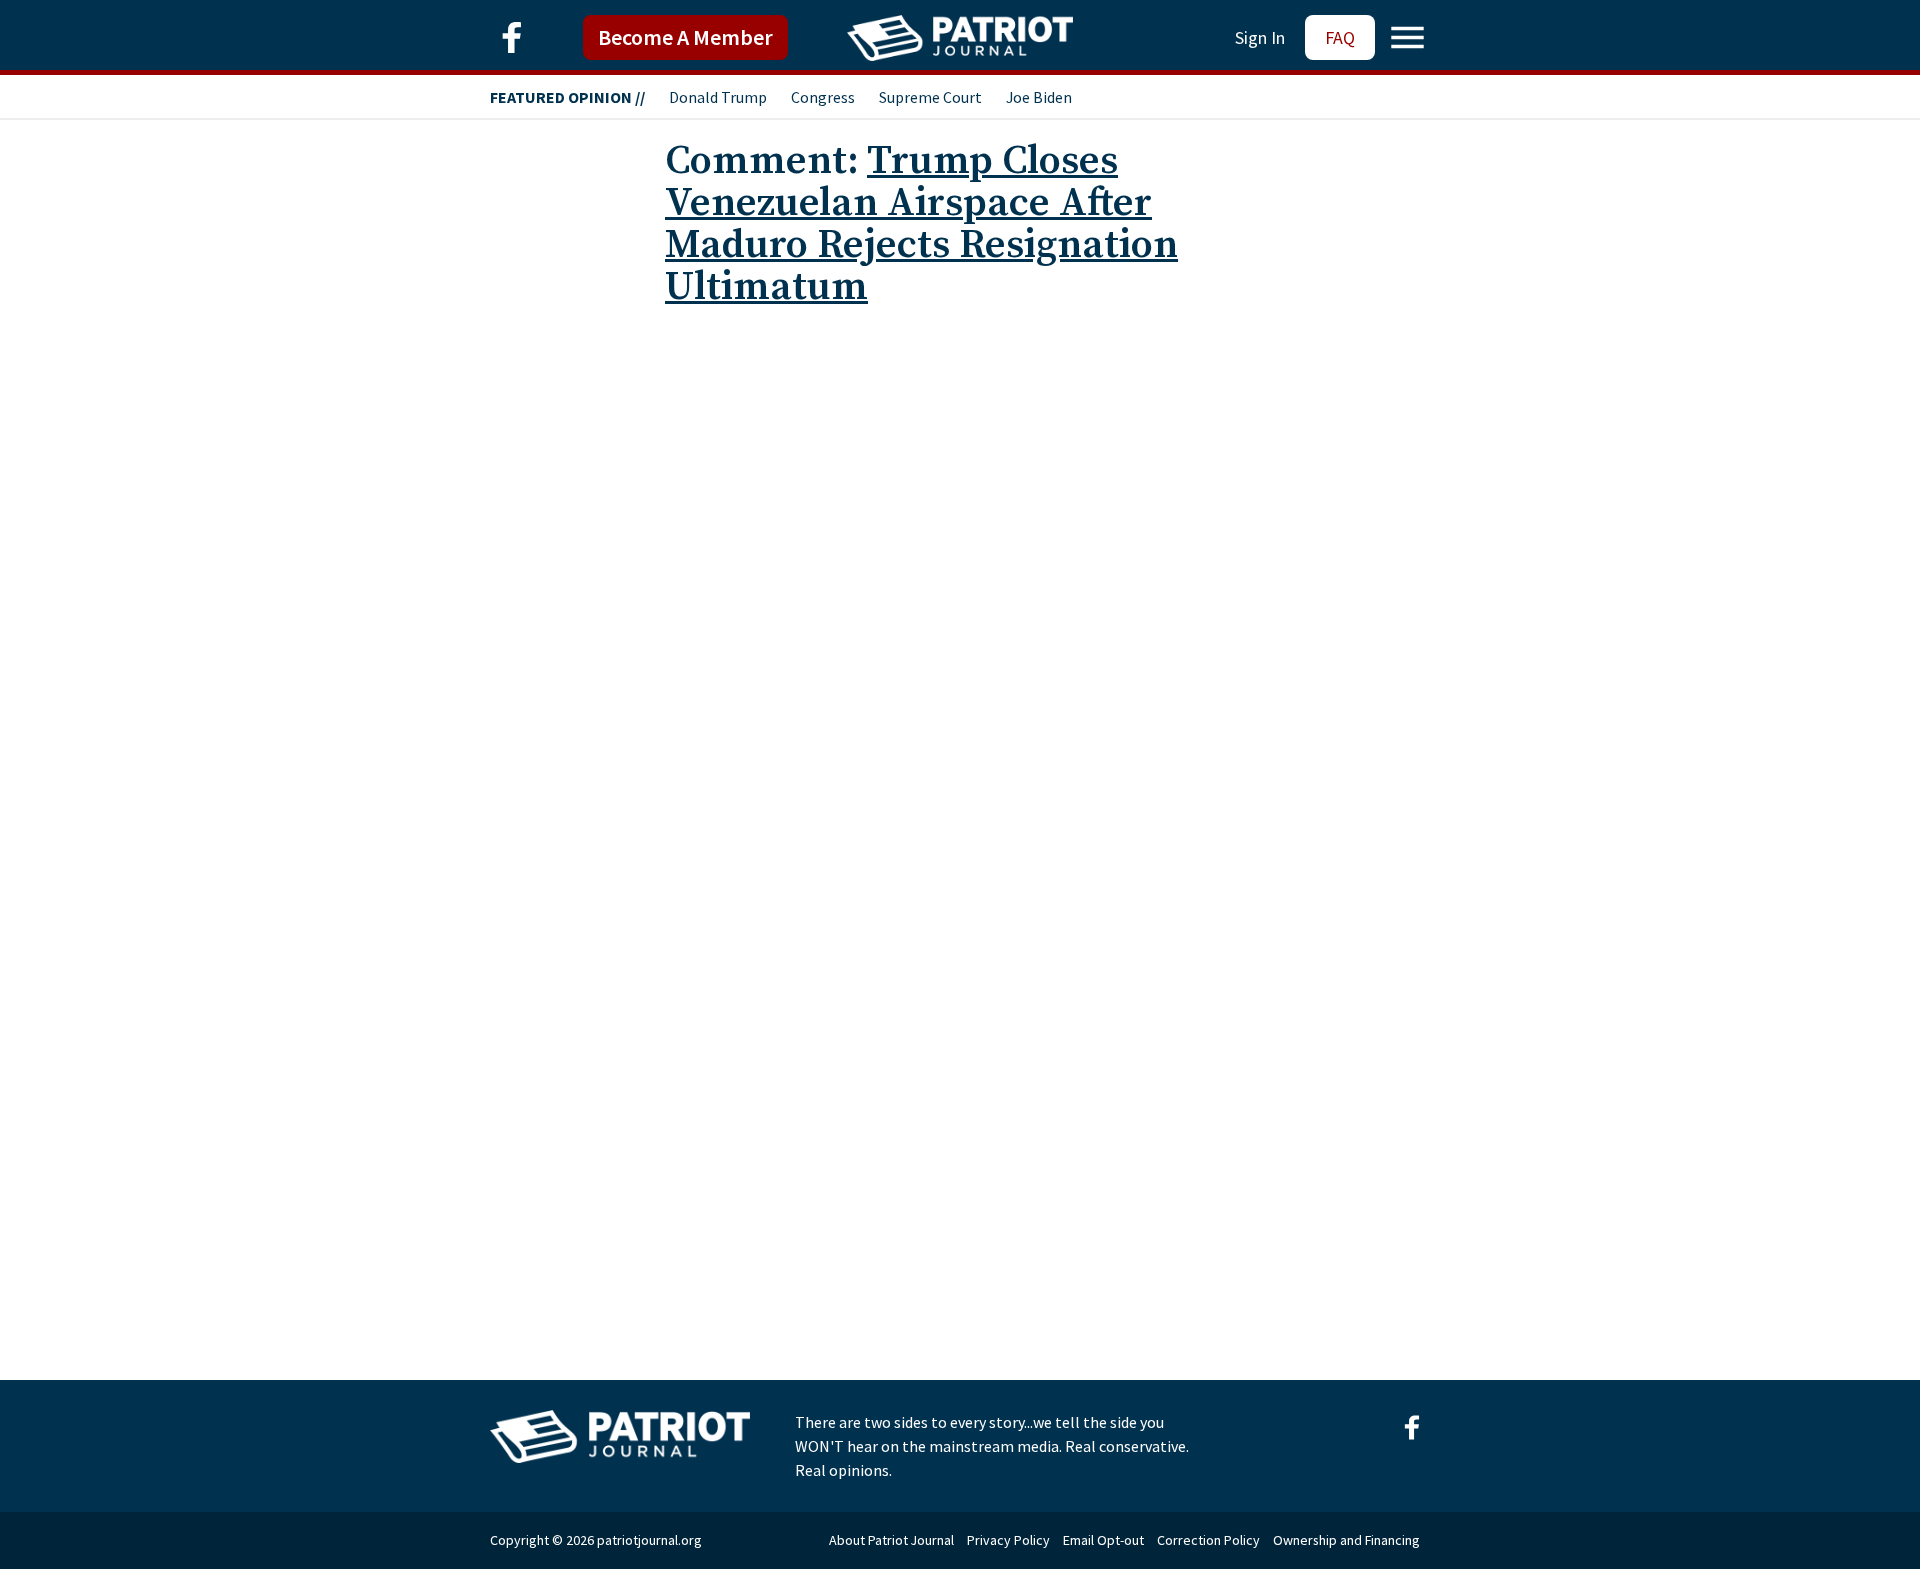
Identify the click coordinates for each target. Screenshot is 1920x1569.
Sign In (1260, 37)
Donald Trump (718, 97)
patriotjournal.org (649, 1540)
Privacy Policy (1008, 1540)
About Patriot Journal (891, 1540)
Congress (823, 97)
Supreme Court (930, 97)
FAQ (1340, 37)
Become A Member (685, 37)
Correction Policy (1208, 1540)
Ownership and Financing (1346, 1540)
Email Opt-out (1103, 1540)
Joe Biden (1039, 97)
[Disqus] (960, 574)
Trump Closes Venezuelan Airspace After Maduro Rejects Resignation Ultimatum (921, 224)
